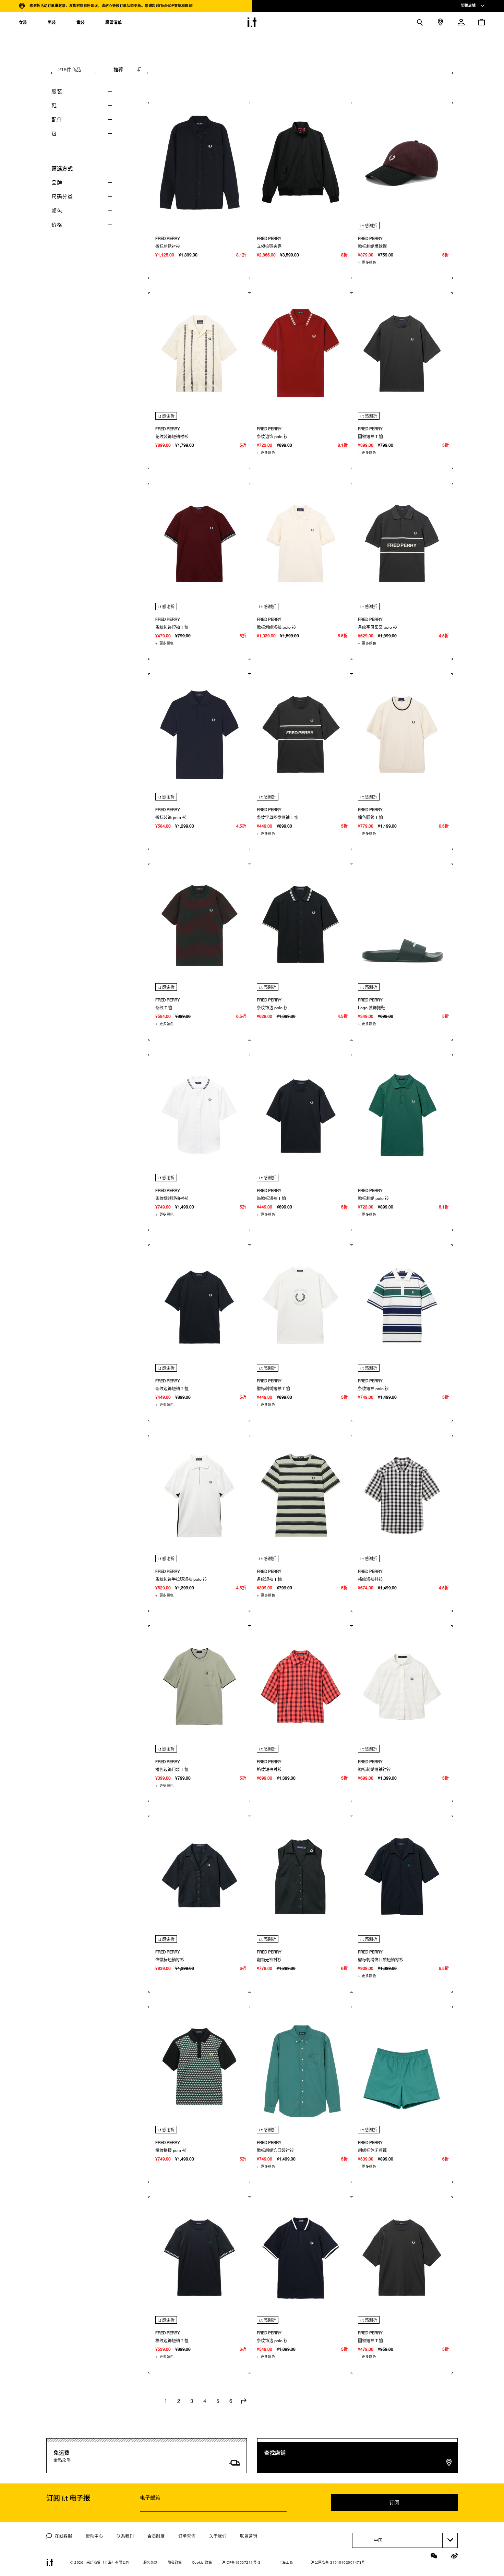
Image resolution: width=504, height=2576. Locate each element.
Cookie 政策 (202, 2562)
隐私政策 (175, 2562)
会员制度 (156, 2536)
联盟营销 (249, 2536)
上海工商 (286, 2562)
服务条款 (151, 2562)
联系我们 (125, 2536)
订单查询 (187, 2536)
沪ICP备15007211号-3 (241, 2562)
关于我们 (218, 2536)
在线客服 (63, 2536)
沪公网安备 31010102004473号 (338, 2562)
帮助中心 (94, 2536)
